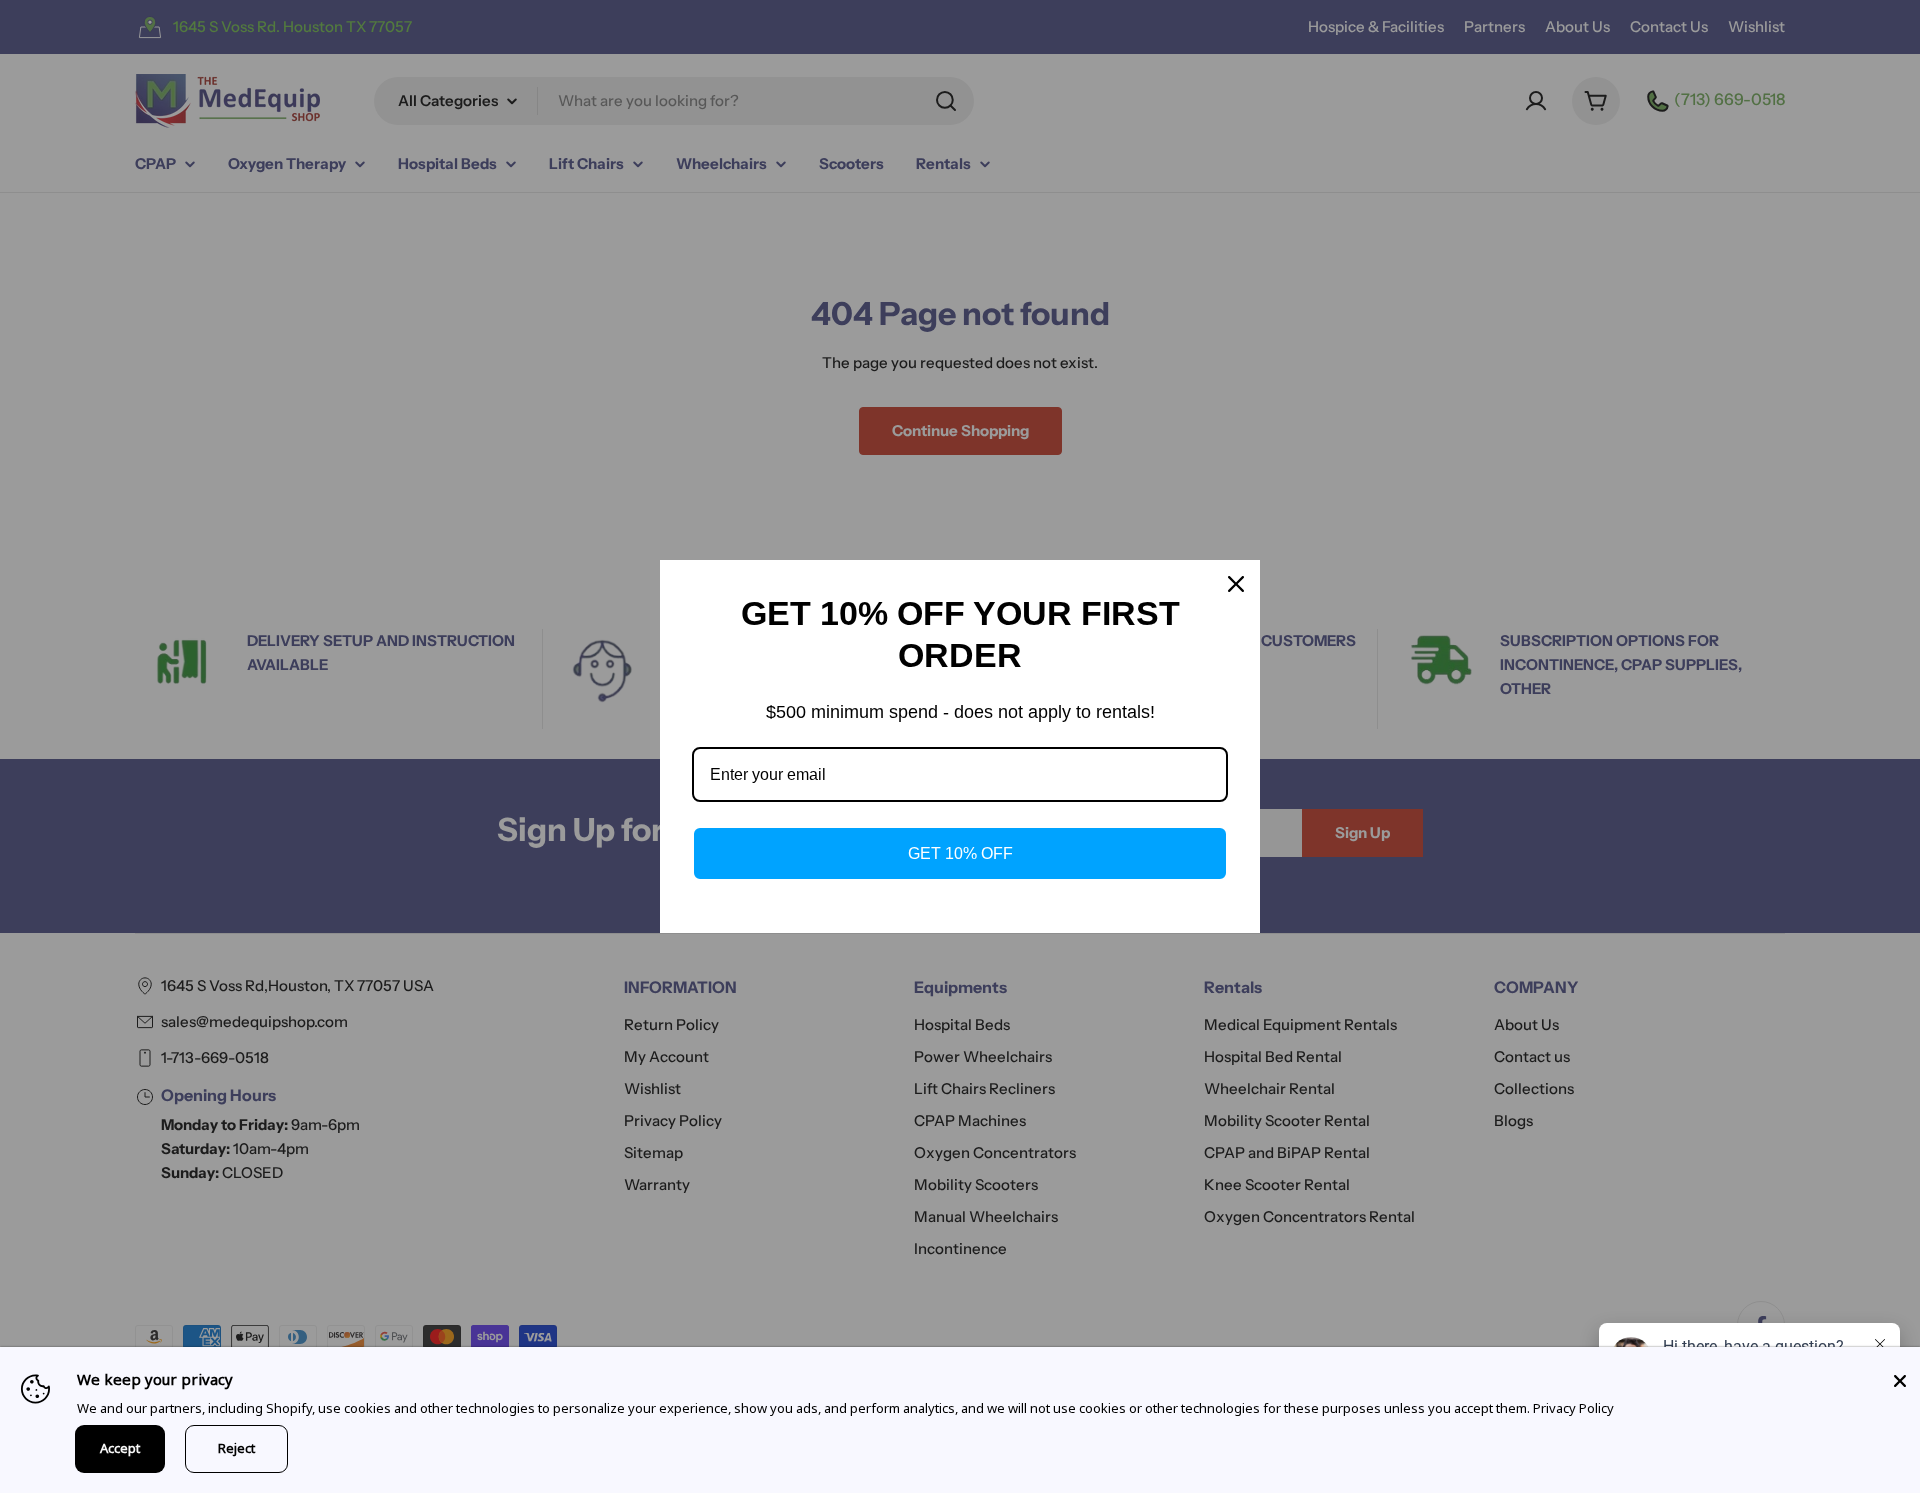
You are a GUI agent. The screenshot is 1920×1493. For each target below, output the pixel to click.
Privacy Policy (1573, 1408)
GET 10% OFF (960, 853)
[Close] (1900, 1381)
